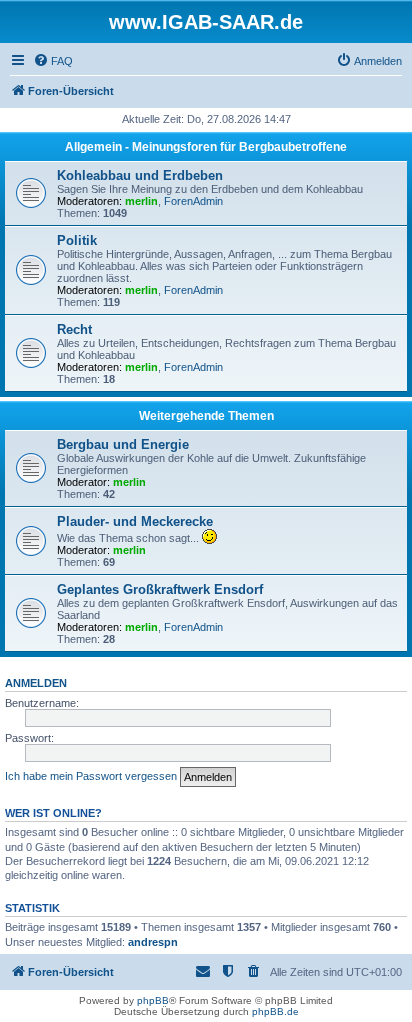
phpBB (153, 1000)
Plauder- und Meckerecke (135, 521)
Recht (74, 329)
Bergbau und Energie (123, 444)
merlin (141, 201)
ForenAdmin (193, 201)
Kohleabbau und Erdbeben (140, 175)
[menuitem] (53, 61)
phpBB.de (275, 1011)
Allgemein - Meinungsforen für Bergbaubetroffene (206, 147)
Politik (77, 240)
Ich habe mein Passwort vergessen (91, 776)
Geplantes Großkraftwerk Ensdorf (160, 589)
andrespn (153, 942)
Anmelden (36, 683)
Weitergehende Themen (206, 416)
